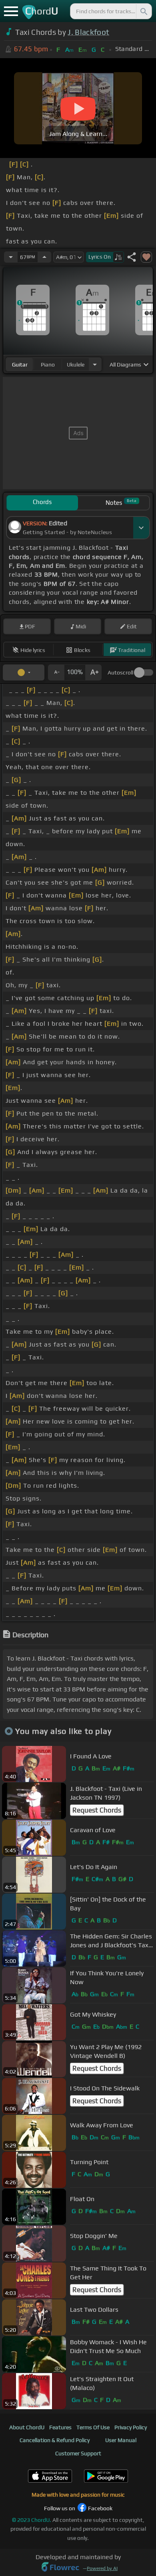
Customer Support (78, 2453)
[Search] (143, 11)
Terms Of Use (93, 2427)
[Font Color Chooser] (24, 672)
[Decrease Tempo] (11, 257)
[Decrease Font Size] (56, 672)
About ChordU (27, 2427)
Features (60, 2427)
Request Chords (97, 1810)
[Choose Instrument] (95, 364)
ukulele (76, 365)
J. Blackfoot (88, 32)
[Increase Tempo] (44, 257)
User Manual (121, 2440)
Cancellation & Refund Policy (55, 2440)
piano (48, 365)
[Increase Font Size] (94, 672)
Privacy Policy (131, 2427)
